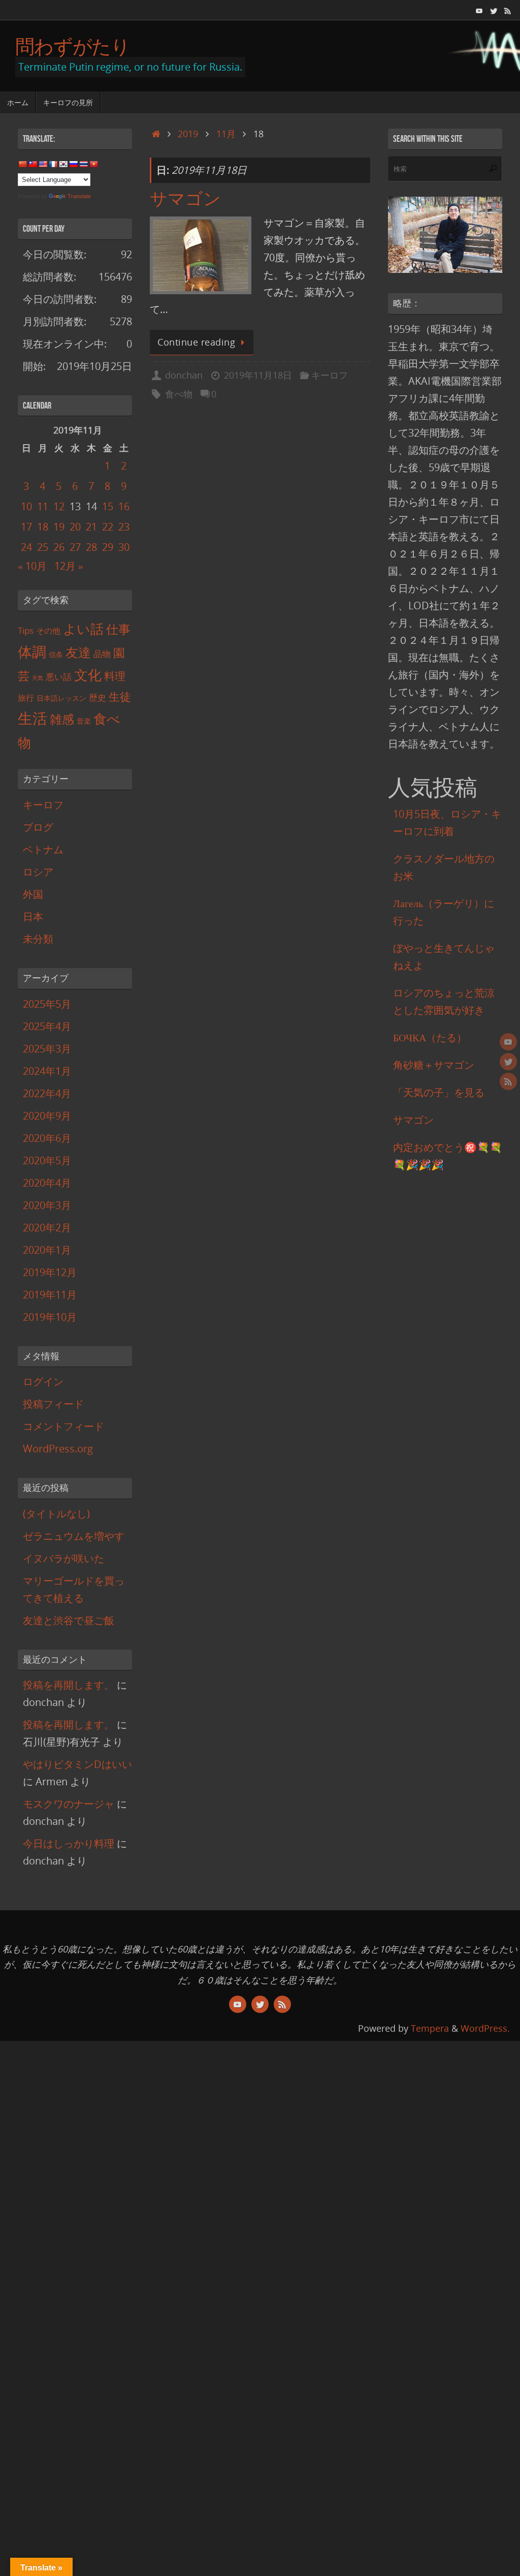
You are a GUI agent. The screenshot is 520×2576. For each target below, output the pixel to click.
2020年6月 (47, 1138)
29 (108, 547)
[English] (43, 164)
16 (124, 506)
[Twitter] (494, 10)
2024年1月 (47, 1071)
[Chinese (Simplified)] (22, 164)
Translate (79, 196)
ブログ (38, 827)
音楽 (84, 721)
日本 (33, 917)
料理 (115, 676)
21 (91, 527)
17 (26, 527)
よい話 (83, 629)
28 (91, 547)
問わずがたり (73, 46)
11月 (226, 134)
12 (59, 506)
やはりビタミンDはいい (77, 1764)
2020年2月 (47, 1228)
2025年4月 (47, 1026)
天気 (38, 678)
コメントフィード (63, 1426)
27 (75, 547)
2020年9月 (47, 1116)
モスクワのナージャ (69, 1804)
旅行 (26, 698)
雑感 (62, 719)
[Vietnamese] (93, 164)
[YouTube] (479, 10)
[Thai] (83, 164)
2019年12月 (50, 1272)
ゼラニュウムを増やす (74, 1536)
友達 (78, 652)
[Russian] (73, 164)
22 (108, 527)
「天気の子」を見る (439, 1092)
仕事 (118, 629)
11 (43, 506)
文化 (88, 675)
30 (124, 547)
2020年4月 (47, 1183)
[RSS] (508, 10)
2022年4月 (47, 1093)
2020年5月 (47, 1160)
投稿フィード (53, 1404)
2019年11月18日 (258, 375)
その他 (48, 631)
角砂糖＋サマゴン (434, 1065)
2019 (188, 134)
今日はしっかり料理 (69, 1843)
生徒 (120, 696)
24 (26, 547)
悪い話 (59, 677)
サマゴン (185, 199)
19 (59, 527)
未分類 (38, 939)
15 (108, 506)
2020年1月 (47, 1250)
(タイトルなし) (56, 1514)
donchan (184, 375)
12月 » (69, 566)
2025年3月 (47, 1049)
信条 (56, 654)
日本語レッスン (61, 698)
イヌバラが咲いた (63, 1558)
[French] (53, 164)
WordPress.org (58, 1449)
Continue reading (196, 342)
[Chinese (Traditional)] (32, 164)
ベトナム (43, 849)
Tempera (430, 2028)
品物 (102, 654)
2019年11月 (50, 1295)
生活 (32, 718)
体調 (32, 652)
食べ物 (179, 394)
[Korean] (63, 164)
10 (26, 506)
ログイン (43, 1382)
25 (43, 547)
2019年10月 (50, 1317)
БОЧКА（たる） (430, 1037)
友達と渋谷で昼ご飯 (69, 1620)
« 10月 (32, 566)
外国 (33, 894)
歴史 (97, 697)
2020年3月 (47, 1205)
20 (75, 527)
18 (43, 527)
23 (124, 527)
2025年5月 (47, 1004)
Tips (26, 630)
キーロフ (330, 375)
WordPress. (485, 2028)
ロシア (38, 872)
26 (59, 547)
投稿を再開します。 (69, 1685)
